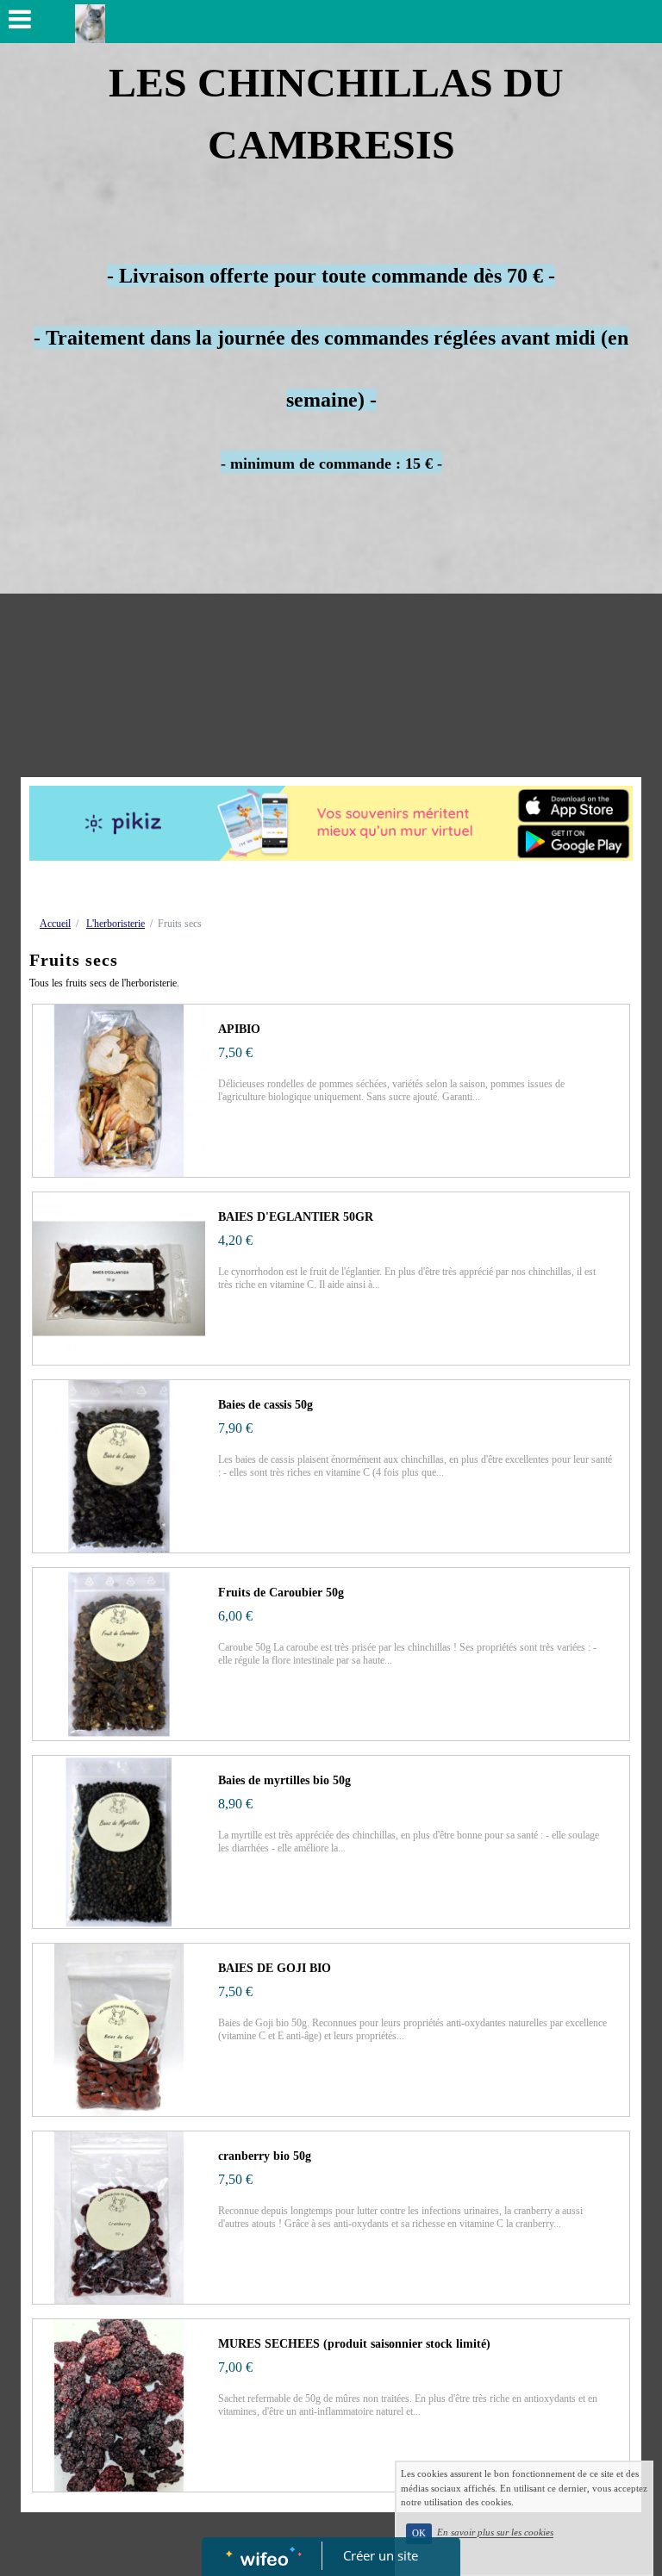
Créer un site (381, 2555)
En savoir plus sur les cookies (495, 2533)
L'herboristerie (116, 924)
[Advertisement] (331, 648)
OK (419, 2533)
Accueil (55, 924)
